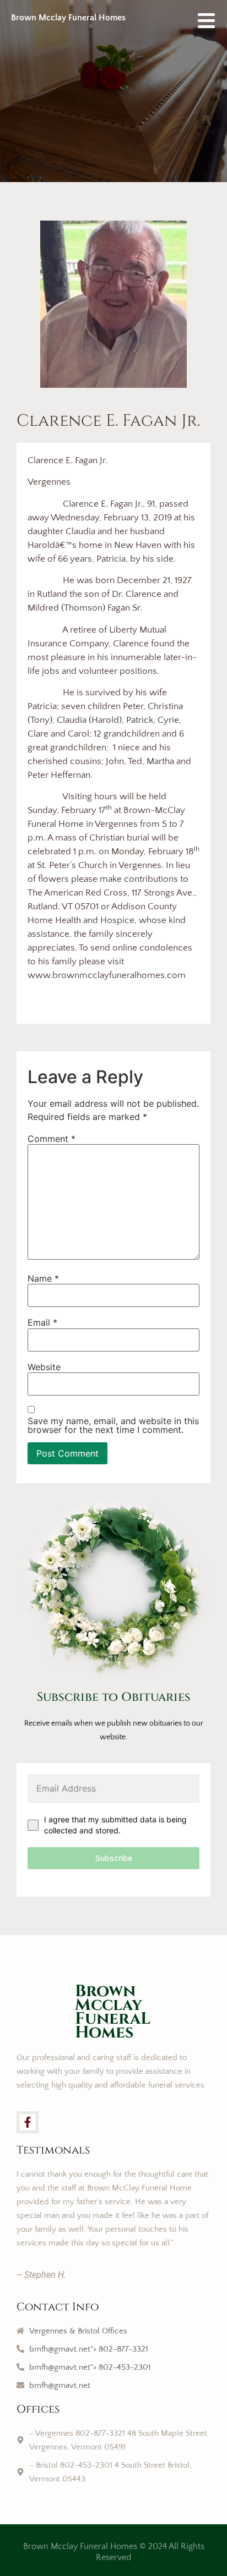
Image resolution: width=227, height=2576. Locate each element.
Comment (52, 1139)
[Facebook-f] (28, 2122)
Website (44, 1367)
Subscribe (114, 1858)
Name (43, 1278)
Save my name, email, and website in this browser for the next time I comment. (113, 1425)
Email (42, 1322)
